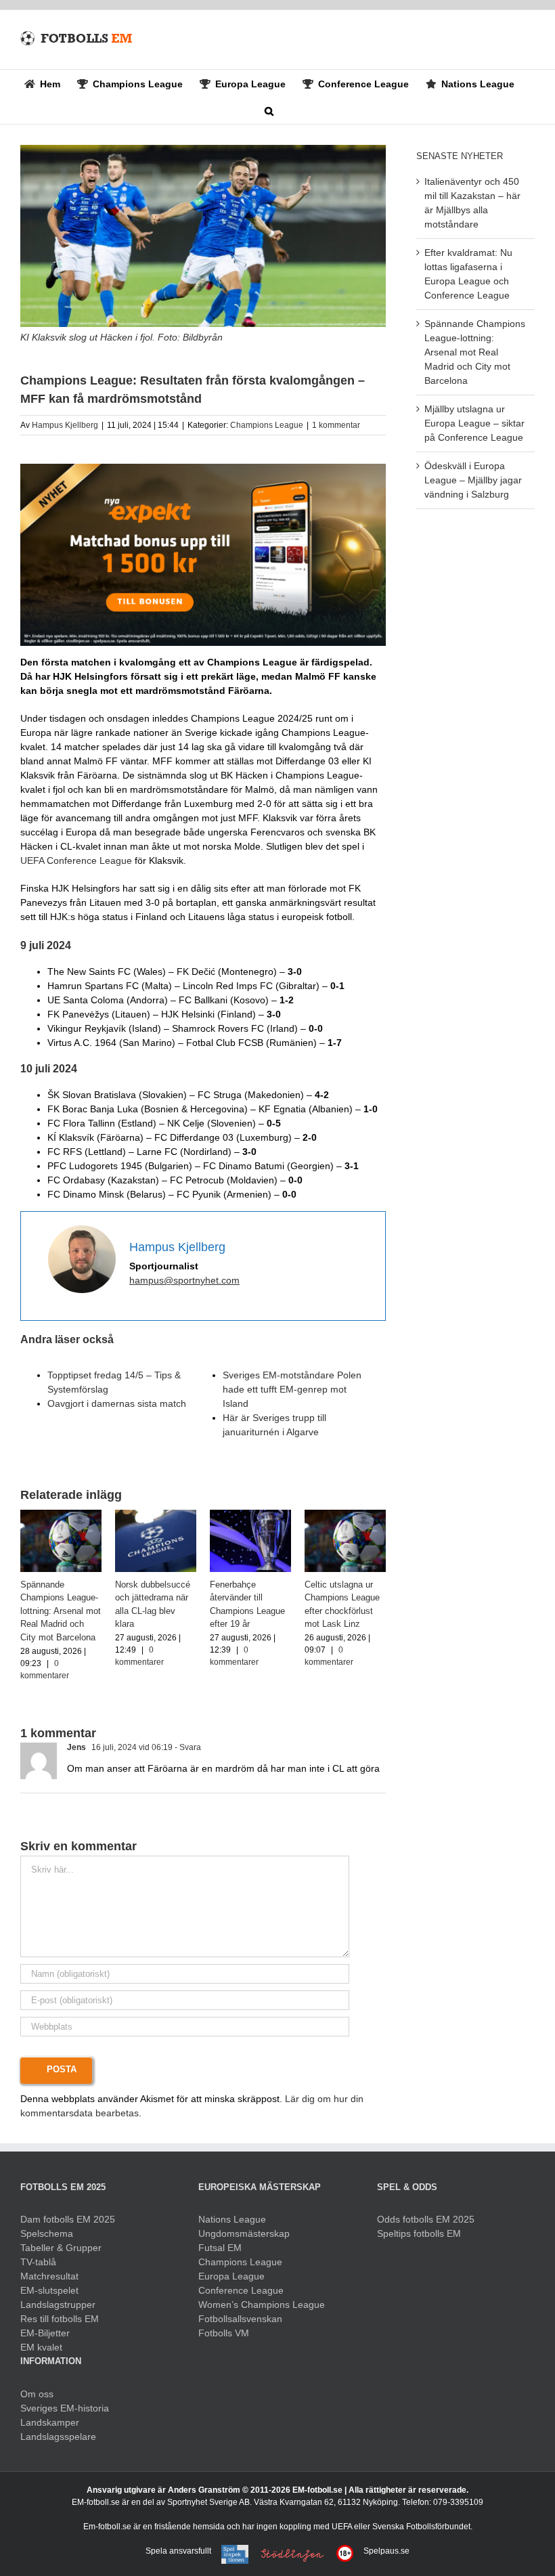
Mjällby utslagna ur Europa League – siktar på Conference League (474, 423)
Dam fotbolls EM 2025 (68, 2219)
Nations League (232, 2219)
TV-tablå (38, 2262)
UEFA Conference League (76, 860)
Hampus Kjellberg (65, 425)
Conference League (241, 2290)
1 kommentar (336, 425)
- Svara (187, 1747)
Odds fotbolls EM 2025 (426, 2219)
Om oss (37, 2394)
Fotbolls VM (224, 2333)
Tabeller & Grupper (61, 2248)
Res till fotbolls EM (60, 2319)
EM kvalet (41, 2347)
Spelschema (47, 2233)
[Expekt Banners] (203, 468)
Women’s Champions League (262, 2305)
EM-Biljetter (45, 2333)
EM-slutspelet (49, 2290)
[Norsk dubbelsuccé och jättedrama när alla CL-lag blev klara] (156, 1515)
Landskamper (50, 2422)
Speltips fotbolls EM (419, 2233)
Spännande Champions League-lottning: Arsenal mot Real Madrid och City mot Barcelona (61, 1611)
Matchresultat (49, 2276)
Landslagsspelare (58, 2437)
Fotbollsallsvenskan (240, 2319)
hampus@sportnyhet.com (184, 1280)
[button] (269, 110)
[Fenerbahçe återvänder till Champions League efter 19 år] (250, 1515)
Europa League (231, 2276)
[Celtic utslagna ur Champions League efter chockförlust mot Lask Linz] (345, 1515)
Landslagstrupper (58, 2305)
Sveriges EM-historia (65, 2408)
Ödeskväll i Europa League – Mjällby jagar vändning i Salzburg (473, 480)
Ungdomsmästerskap (244, 2233)
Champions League (267, 425)
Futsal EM (220, 2248)
